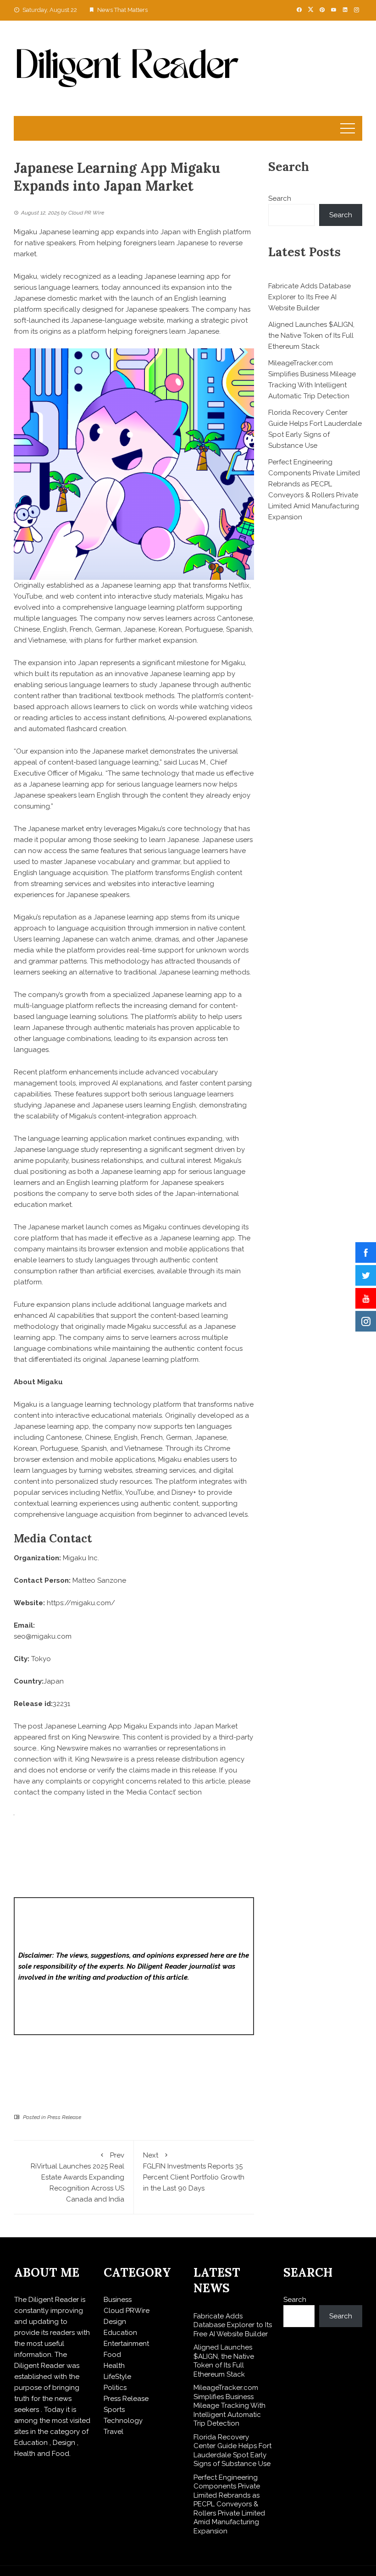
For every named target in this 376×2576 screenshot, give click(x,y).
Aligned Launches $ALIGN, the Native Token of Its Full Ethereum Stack (311, 336)
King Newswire (96, 1737)
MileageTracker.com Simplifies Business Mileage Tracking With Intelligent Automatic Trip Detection (229, 2405)
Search (280, 198)
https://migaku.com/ (81, 1603)
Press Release (64, 2117)
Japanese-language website (117, 320)
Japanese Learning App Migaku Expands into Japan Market (141, 1726)
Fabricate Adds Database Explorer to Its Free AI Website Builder (310, 297)
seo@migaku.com (43, 1636)
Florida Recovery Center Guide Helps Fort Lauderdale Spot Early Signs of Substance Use (232, 2451)
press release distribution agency (191, 1759)
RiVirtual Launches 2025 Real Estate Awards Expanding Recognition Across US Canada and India (77, 2177)
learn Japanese (174, 840)
